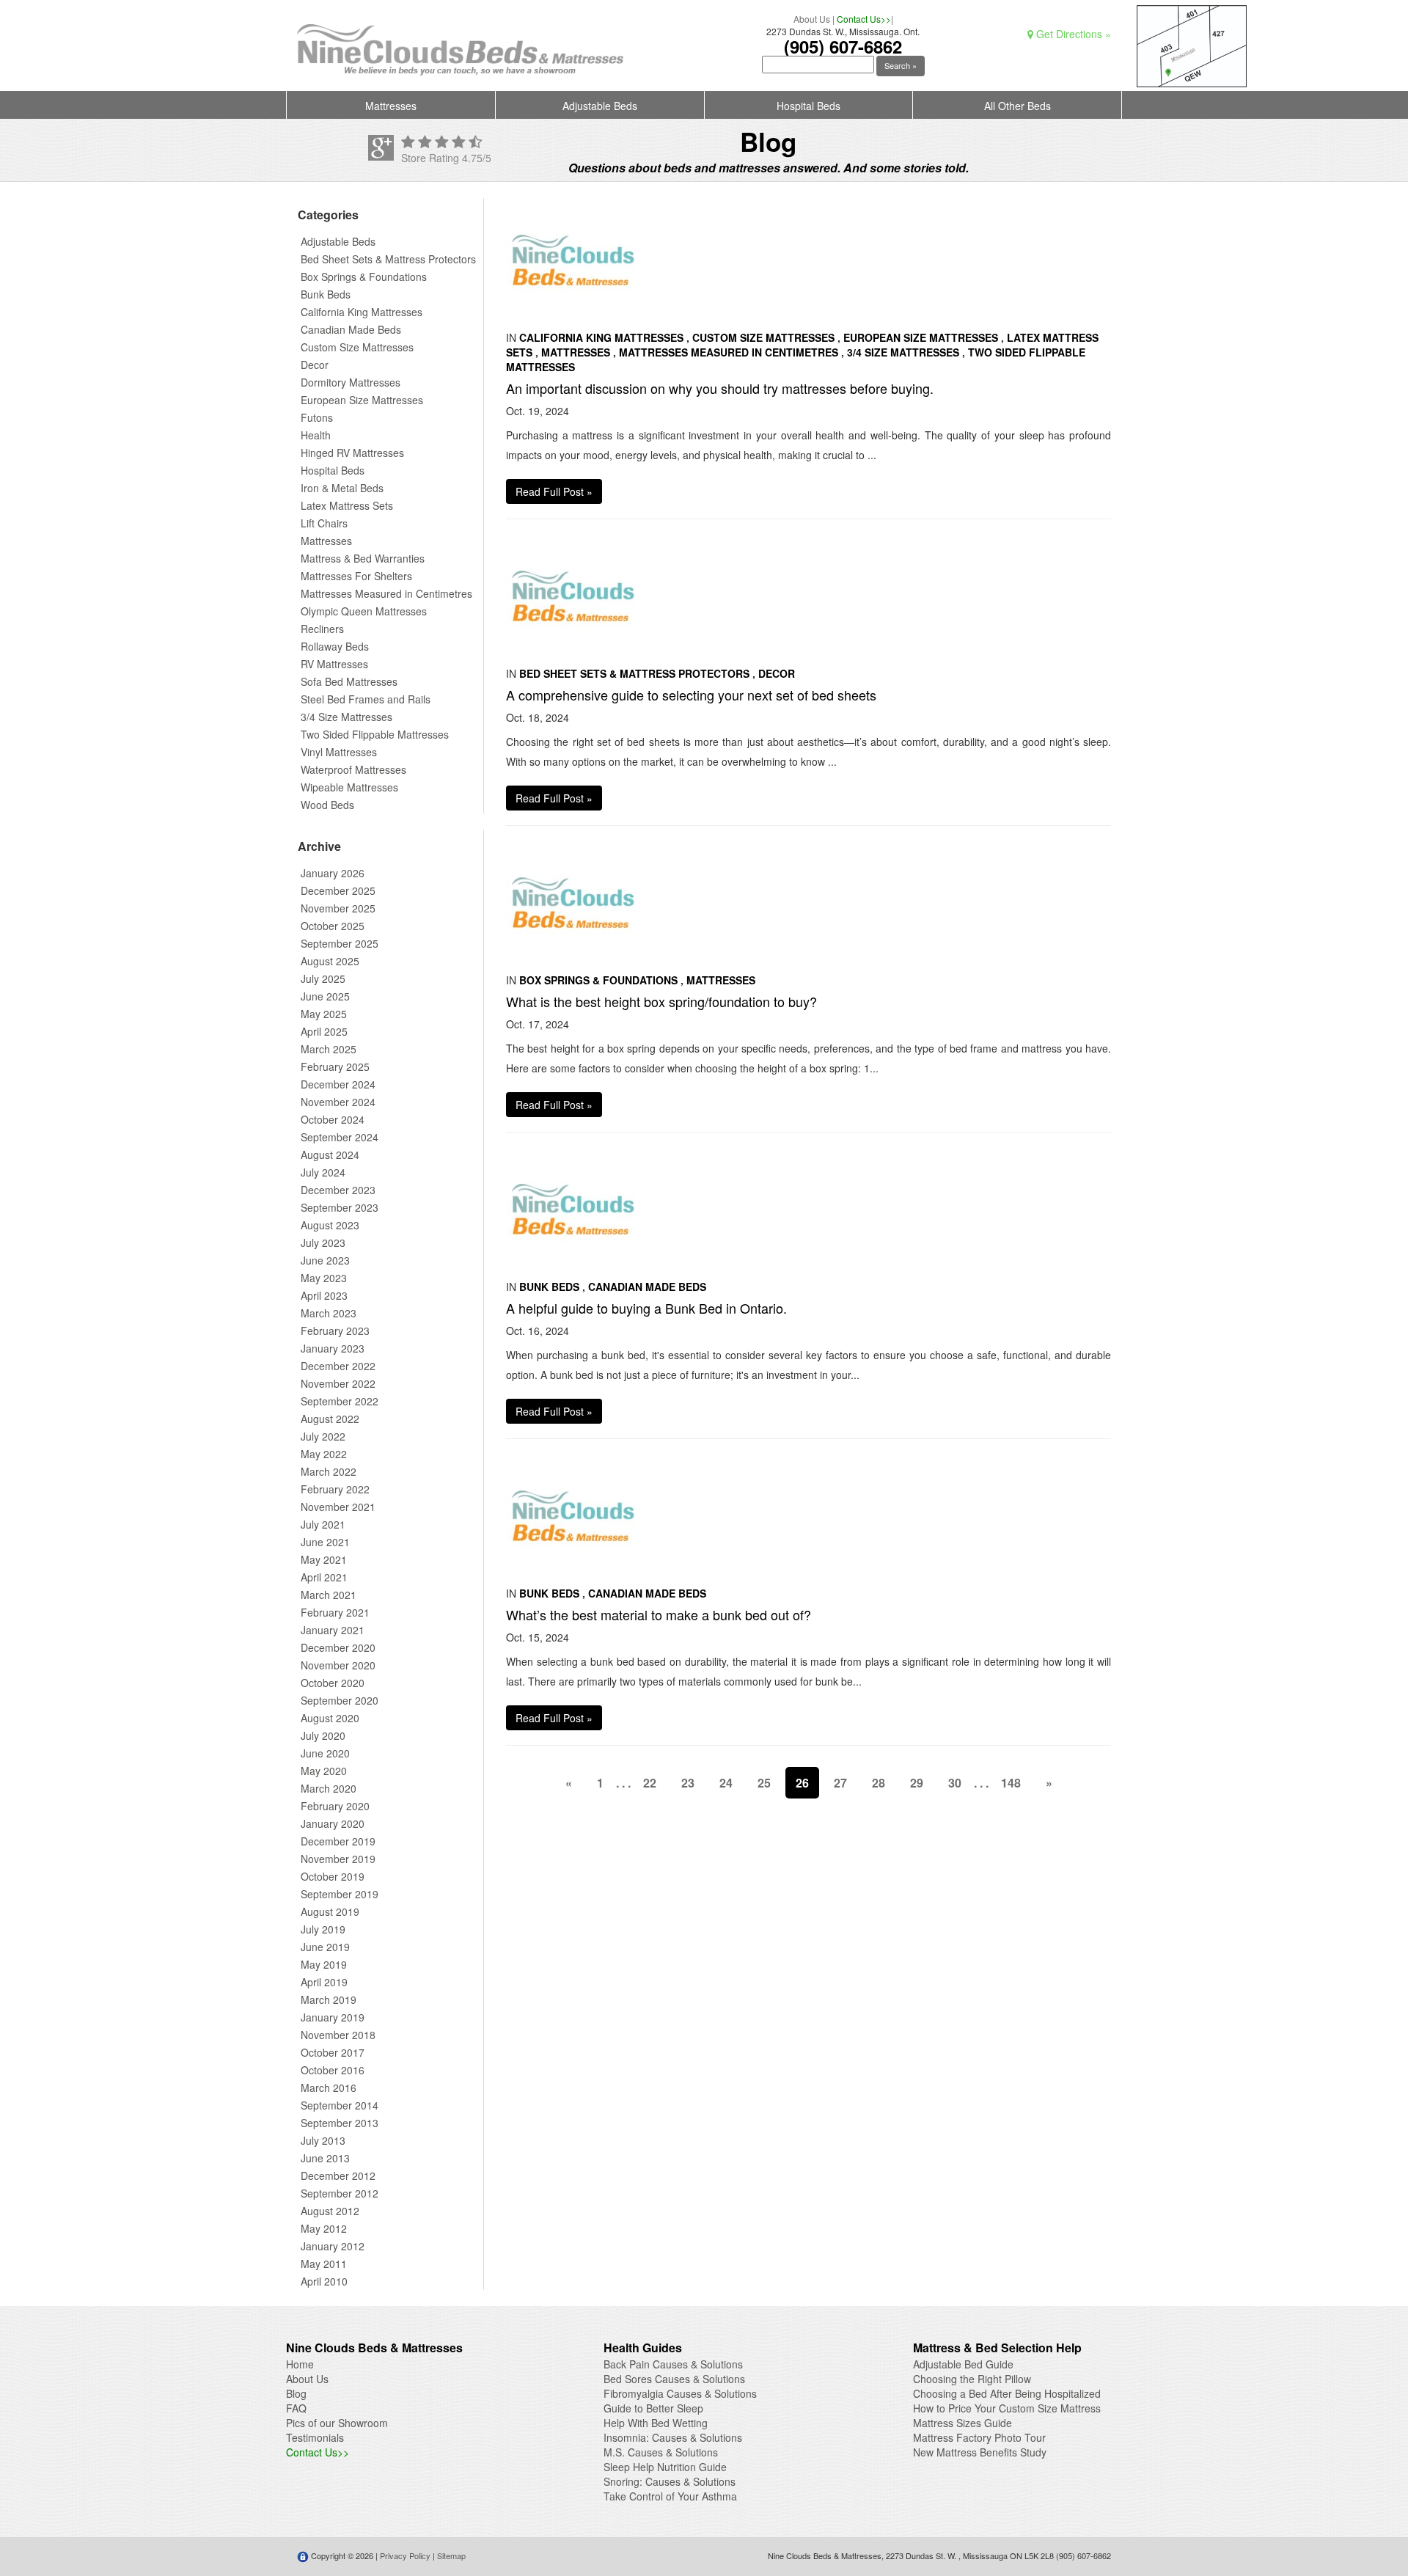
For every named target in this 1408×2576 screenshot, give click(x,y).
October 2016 (333, 2070)
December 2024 (338, 1084)
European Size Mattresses (362, 400)
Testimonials (315, 2437)
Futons (317, 417)
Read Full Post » (554, 491)
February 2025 (335, 1066)
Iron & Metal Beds (342, 488)
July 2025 (323, 978)
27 (840, 1783)
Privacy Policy (405, 2555)
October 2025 (333, 926)
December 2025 (338, 890)
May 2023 (324, 1278)
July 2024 (323, 1172)
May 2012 (324, 2228)
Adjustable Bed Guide (963, 2364)
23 (688, 1783)
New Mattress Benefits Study (980, 2452)
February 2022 (335, 1489)
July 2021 (323, 1524)
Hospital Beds (808, 106)
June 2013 (325, 2158)
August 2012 (330, 2211)
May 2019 (324, 1964)
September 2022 (340, 1401)
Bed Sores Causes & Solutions (674, 2379)
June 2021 (325, 1542)
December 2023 (338, 1190)
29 (917, 1783)
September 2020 (340, 1700)
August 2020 (330, 1718)
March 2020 (329, 1788)
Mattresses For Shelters (356, 576)
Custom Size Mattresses (357, 347)
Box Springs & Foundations (364, 277)
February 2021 (335, 1612)
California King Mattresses (362, 312)
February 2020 (335, 1806)
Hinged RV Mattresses (352, 453)
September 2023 (340, 1207)
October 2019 (333, 1876)
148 (1011, 1783)
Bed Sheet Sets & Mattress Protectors (388, 259)
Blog (296, 2393)
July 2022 (323, 1436)
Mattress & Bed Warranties (363, 558)
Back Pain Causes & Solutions (673, 2364)
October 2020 (333, 1683)
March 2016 (329, 2087)
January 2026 (333, 873)
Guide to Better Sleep (653, 2408)
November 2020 (338, 1665)
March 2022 (329, 1471)
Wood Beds (327, 805)
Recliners (322, 629)
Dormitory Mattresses (351, 382)
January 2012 (333, 2246)
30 (955, 1783)
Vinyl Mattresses (339, 752)
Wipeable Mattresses (349, 787)
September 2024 (340, 1137)
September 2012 (340, 2193)
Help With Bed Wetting (656, 2423)
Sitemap (451, 2555)
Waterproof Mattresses (353, 769)
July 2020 (323, 1735)
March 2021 (329, 1595)
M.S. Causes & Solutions (661, 2452)
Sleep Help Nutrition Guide (665, 2467)
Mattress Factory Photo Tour (979, 2437)
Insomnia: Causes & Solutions (673, 2437)
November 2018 (338, 2035)
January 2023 (333, 1348)
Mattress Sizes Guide (962, 2423)
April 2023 (324, 1295)
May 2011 (324, 2264)
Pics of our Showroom (337, 2423)
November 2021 (338, 1507)
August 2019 (330, 1911)
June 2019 (325, 1947)
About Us (812, 19)
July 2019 (323, 1929)
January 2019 (333, 2017)
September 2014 (340, 2105)
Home (300, 2364)
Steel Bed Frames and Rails (366, 699)
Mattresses (391, 106)
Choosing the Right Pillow (972, 2379)
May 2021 (324, 1559)
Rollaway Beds (335, 646)
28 (879, 1783)
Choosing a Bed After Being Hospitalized (1007, 2393)
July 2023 (323, 1243)
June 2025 (325, 996)
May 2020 (324, 1771)
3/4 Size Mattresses (346, 717)
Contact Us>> (864, 19)
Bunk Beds (326, 294)
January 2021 (333, 1630)
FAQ (296, 2408)
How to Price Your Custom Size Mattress (1007, 2408)
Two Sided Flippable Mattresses (375, 734)
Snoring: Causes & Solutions (670, 2481)
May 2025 (324, 1014)
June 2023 (325, 1260)
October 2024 (333, 1119)
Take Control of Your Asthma (670, 2496)
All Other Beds (1017, 106)
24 (726, 1783)
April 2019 (324, 1982)
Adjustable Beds (600, 106)
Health (316, 435)
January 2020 (333, 1823)
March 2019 (329, 1999)
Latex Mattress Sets (347, 505)
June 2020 (325, 1753)
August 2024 (330, 1155)
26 (802, 1783)
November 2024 (338, 1102)
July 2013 (323, 2140)
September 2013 (340, 2123)
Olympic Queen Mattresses (364, 611)
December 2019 (338, 1841)
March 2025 (329, 1049)
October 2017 (333, 2052)
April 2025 (324, 1031)
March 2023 (329, 1313)
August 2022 (330, 1419)
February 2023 (335, 1331)
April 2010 (324, 2281)
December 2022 (338, 1366)
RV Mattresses (334, 664)
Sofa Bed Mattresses (349, 681)
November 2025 (338, 908)
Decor (315, 365)
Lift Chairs (324, 523)
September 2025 (340, 943)
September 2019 (340, 1894)
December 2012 (338, 2176)
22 (650, 1783)
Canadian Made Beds (351, 329)
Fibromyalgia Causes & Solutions (680, 2393)
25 (764, 1783)
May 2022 (324, 1454)
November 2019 (338, 1859)
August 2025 (330, 961)
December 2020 (338, 1647)
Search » (901, 65)
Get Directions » (1072, 34)
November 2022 (338, 1383)
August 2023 (330, 1225)
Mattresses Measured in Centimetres (386, 593)
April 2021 (324, 1577)
